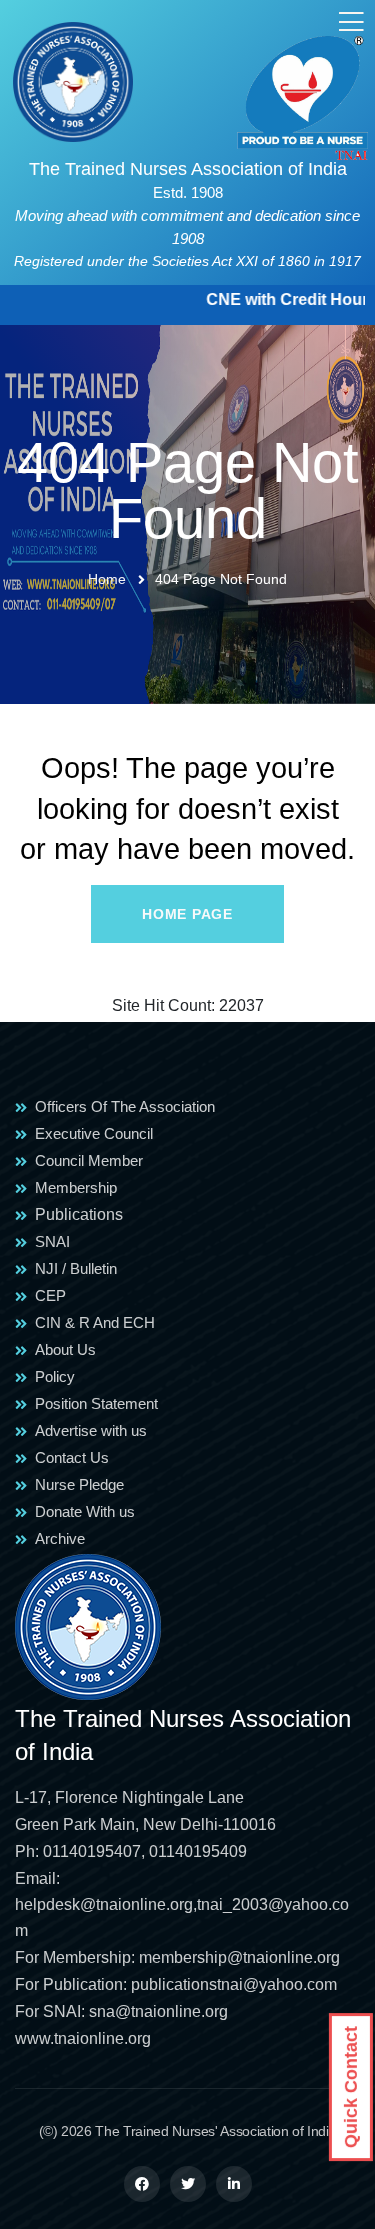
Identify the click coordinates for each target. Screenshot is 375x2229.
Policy (55, 1376)
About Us (65, 1349)
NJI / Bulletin (76, 1268)
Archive (60, 1538)
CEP (50, 1295)
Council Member (89, 1160)
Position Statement (96, 1403)
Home (107, 579)
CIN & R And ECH (95, 1322)
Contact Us (72, 1457)
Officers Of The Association (125, 1106)
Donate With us (85, 1511)
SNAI (52, 1241)
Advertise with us (91, 1430)
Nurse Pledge (79, 1484)
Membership (76, 1187)
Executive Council (94, 1133)
